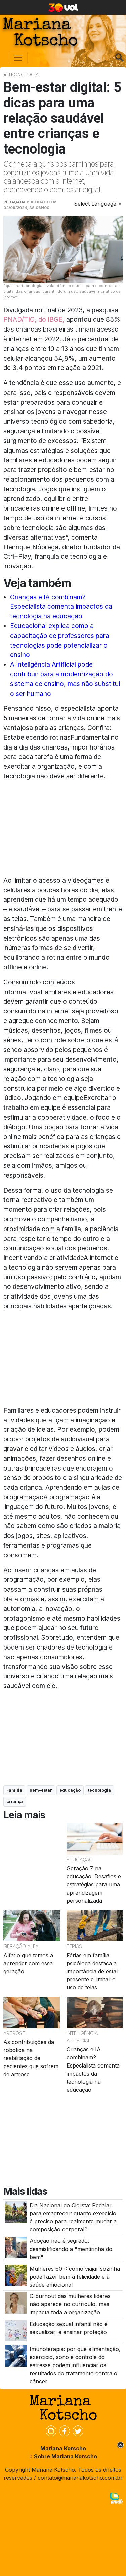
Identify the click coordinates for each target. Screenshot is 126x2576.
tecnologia (99, 1790)
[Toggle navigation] (18, 58)
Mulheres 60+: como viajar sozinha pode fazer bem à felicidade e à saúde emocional (75, 2277)
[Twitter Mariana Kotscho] (77, 2431)
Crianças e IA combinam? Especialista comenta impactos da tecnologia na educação (61, 607)
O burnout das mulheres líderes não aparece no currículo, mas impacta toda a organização (70, 2304)
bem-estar (41, 1790)
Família (14, 1790)
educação (70, 1790)
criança (15, 1802)
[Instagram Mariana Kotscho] (50, 2431)
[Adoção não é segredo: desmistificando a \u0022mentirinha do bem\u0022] (16, 2247)
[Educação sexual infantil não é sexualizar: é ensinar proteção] (16, 2330)
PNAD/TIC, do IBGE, (34, 319)
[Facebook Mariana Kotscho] (63, 2431)
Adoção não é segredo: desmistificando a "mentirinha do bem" (71, 2249)
